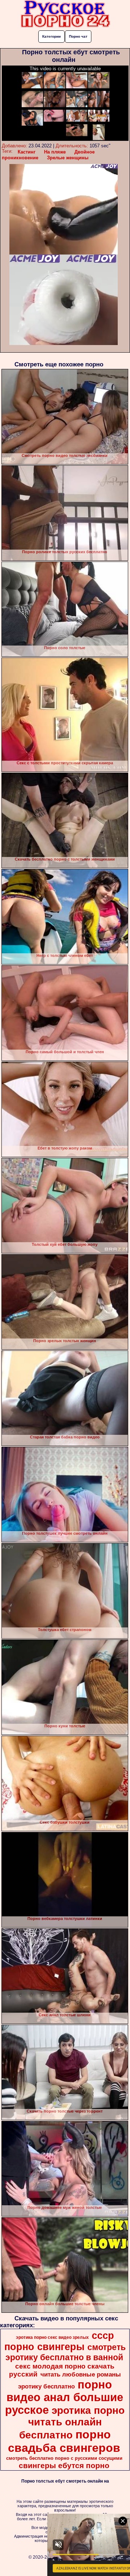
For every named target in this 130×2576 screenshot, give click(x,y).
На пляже (55, 152)
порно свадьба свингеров (64, 2441)
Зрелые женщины (68, 158)
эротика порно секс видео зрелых (52, 2337)
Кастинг (27, 152)
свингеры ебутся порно (64, 2466)
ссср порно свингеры (59, 2341)
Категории (51, 36)
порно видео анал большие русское (64, 2397)
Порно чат (78, 36)
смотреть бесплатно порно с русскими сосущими (64, 2458)
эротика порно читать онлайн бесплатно (72, 2423)
